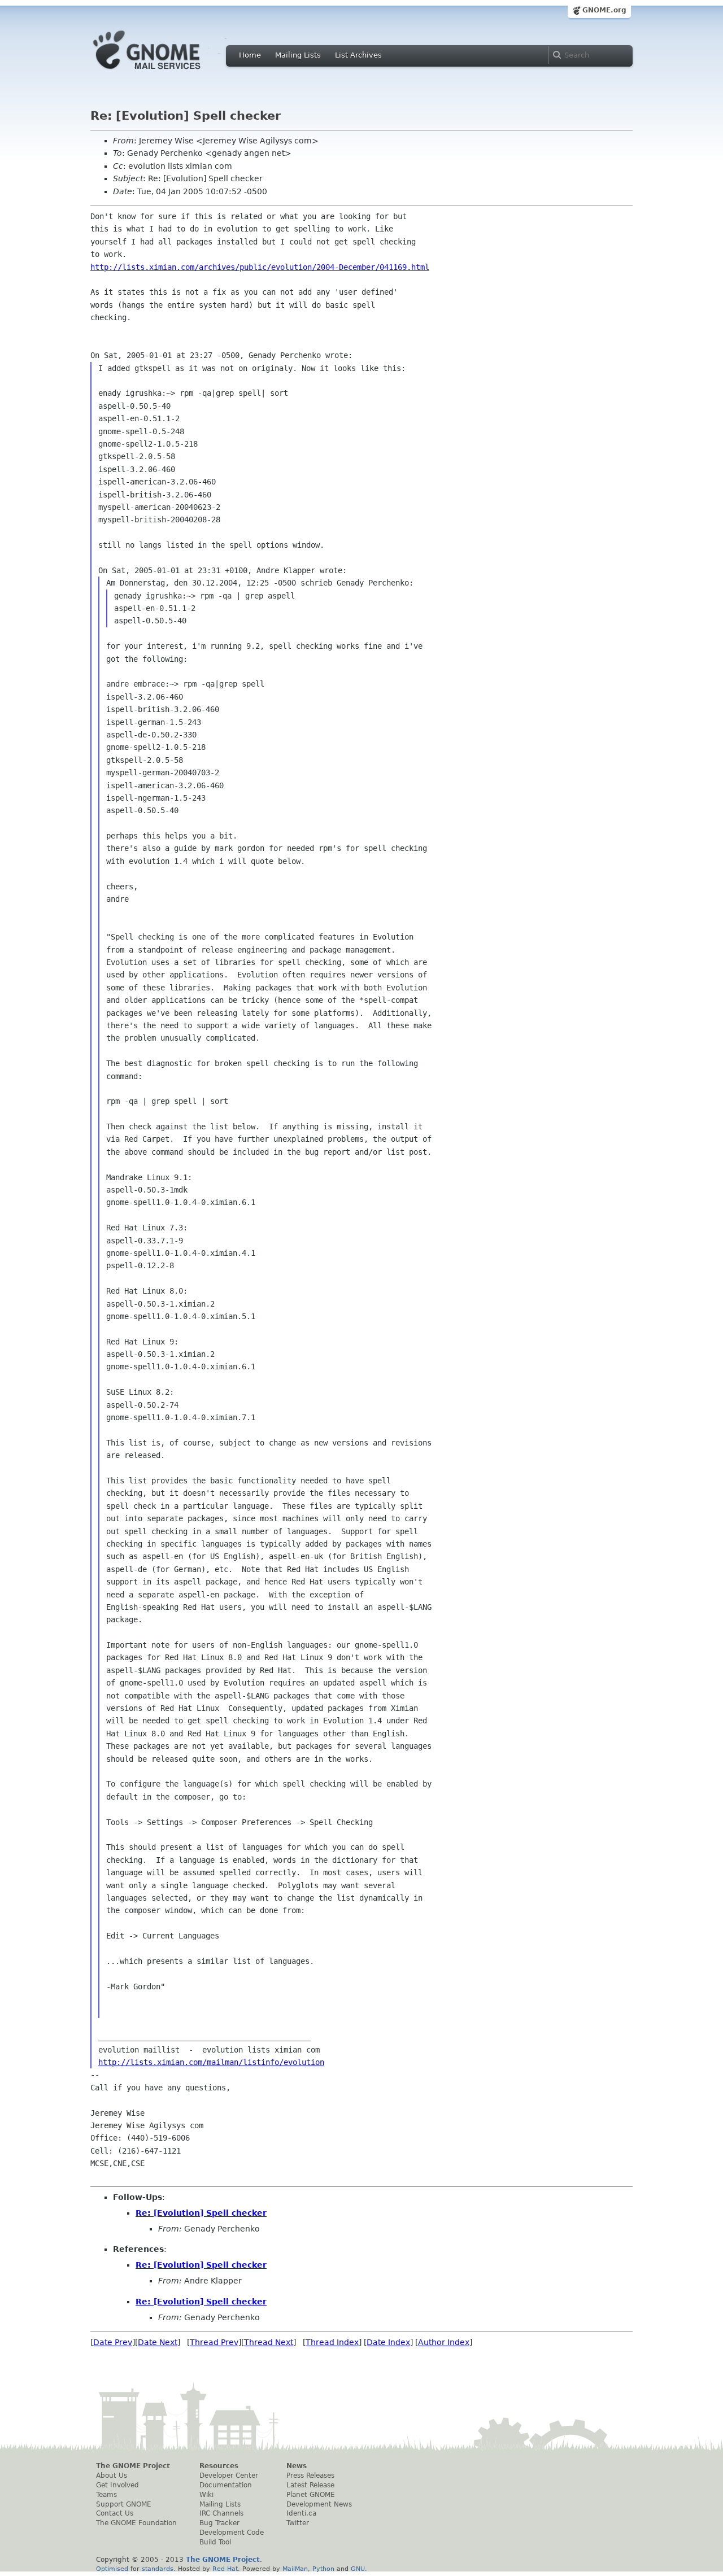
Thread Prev (214, 2342)
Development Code (232, 2533)
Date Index (388, 2342)
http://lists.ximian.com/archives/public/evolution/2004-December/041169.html (260, 267)
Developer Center (229, 2475)
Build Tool (215, 2542)
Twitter (298, 2523)
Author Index (444, 2342)
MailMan (295, 2569)
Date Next (158, 2342)
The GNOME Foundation (136, 2523)
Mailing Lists (298, 55)
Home (250, 55)
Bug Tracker (219, 2523)
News (297, 2466)
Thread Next (269, 2342)
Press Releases (310, 2475)
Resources (219, 2466)
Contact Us (115, 2513)
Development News (319, 2504)
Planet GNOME (311, 2495)
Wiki (206, 2495)
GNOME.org (604, 10)
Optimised (112, 2569)
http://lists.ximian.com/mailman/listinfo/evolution (211, 2062)
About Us (112, 2475)
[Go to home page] (164, 72)
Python (323, 2569)
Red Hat (225, 2569)
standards (158, 2569)
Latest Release (310, 2485)
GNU (358, 2569)
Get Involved (117, 2485)
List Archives (358, 55)
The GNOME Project (133, 2466)
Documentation (226, 2485)
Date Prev (113, 2342)
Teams (106, 2495)
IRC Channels (221, 2513)
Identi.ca (301, 2513)
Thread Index (332, 2342)
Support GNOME (124, 2504)
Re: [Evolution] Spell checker (201, 2213)
